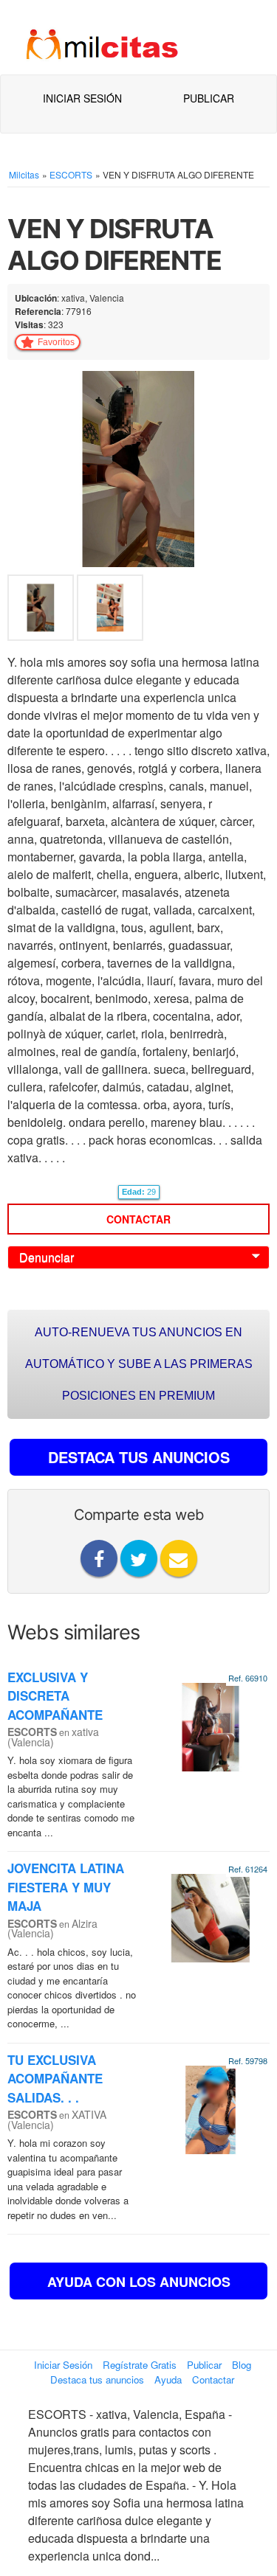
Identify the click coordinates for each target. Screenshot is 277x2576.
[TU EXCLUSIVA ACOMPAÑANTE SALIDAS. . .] (211, 2108)
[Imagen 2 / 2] (110, 611)
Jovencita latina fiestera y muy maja (66, 1887)
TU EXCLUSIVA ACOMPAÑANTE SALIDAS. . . (55, 2079)
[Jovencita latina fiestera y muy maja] (211, 1916)
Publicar (209, 98)
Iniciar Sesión (82, 98)
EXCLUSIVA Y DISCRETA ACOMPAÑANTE (55, 1696)
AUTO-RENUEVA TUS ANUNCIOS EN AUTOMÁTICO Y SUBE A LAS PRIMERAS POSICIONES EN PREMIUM (139, 1364)
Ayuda (168, 2379)
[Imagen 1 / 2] (138, 467)
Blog (242, 2365)
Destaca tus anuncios (97, 2379)
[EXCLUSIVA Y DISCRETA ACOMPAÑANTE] (211, 1725)
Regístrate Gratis (140, 2365)
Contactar (138, 1219)
